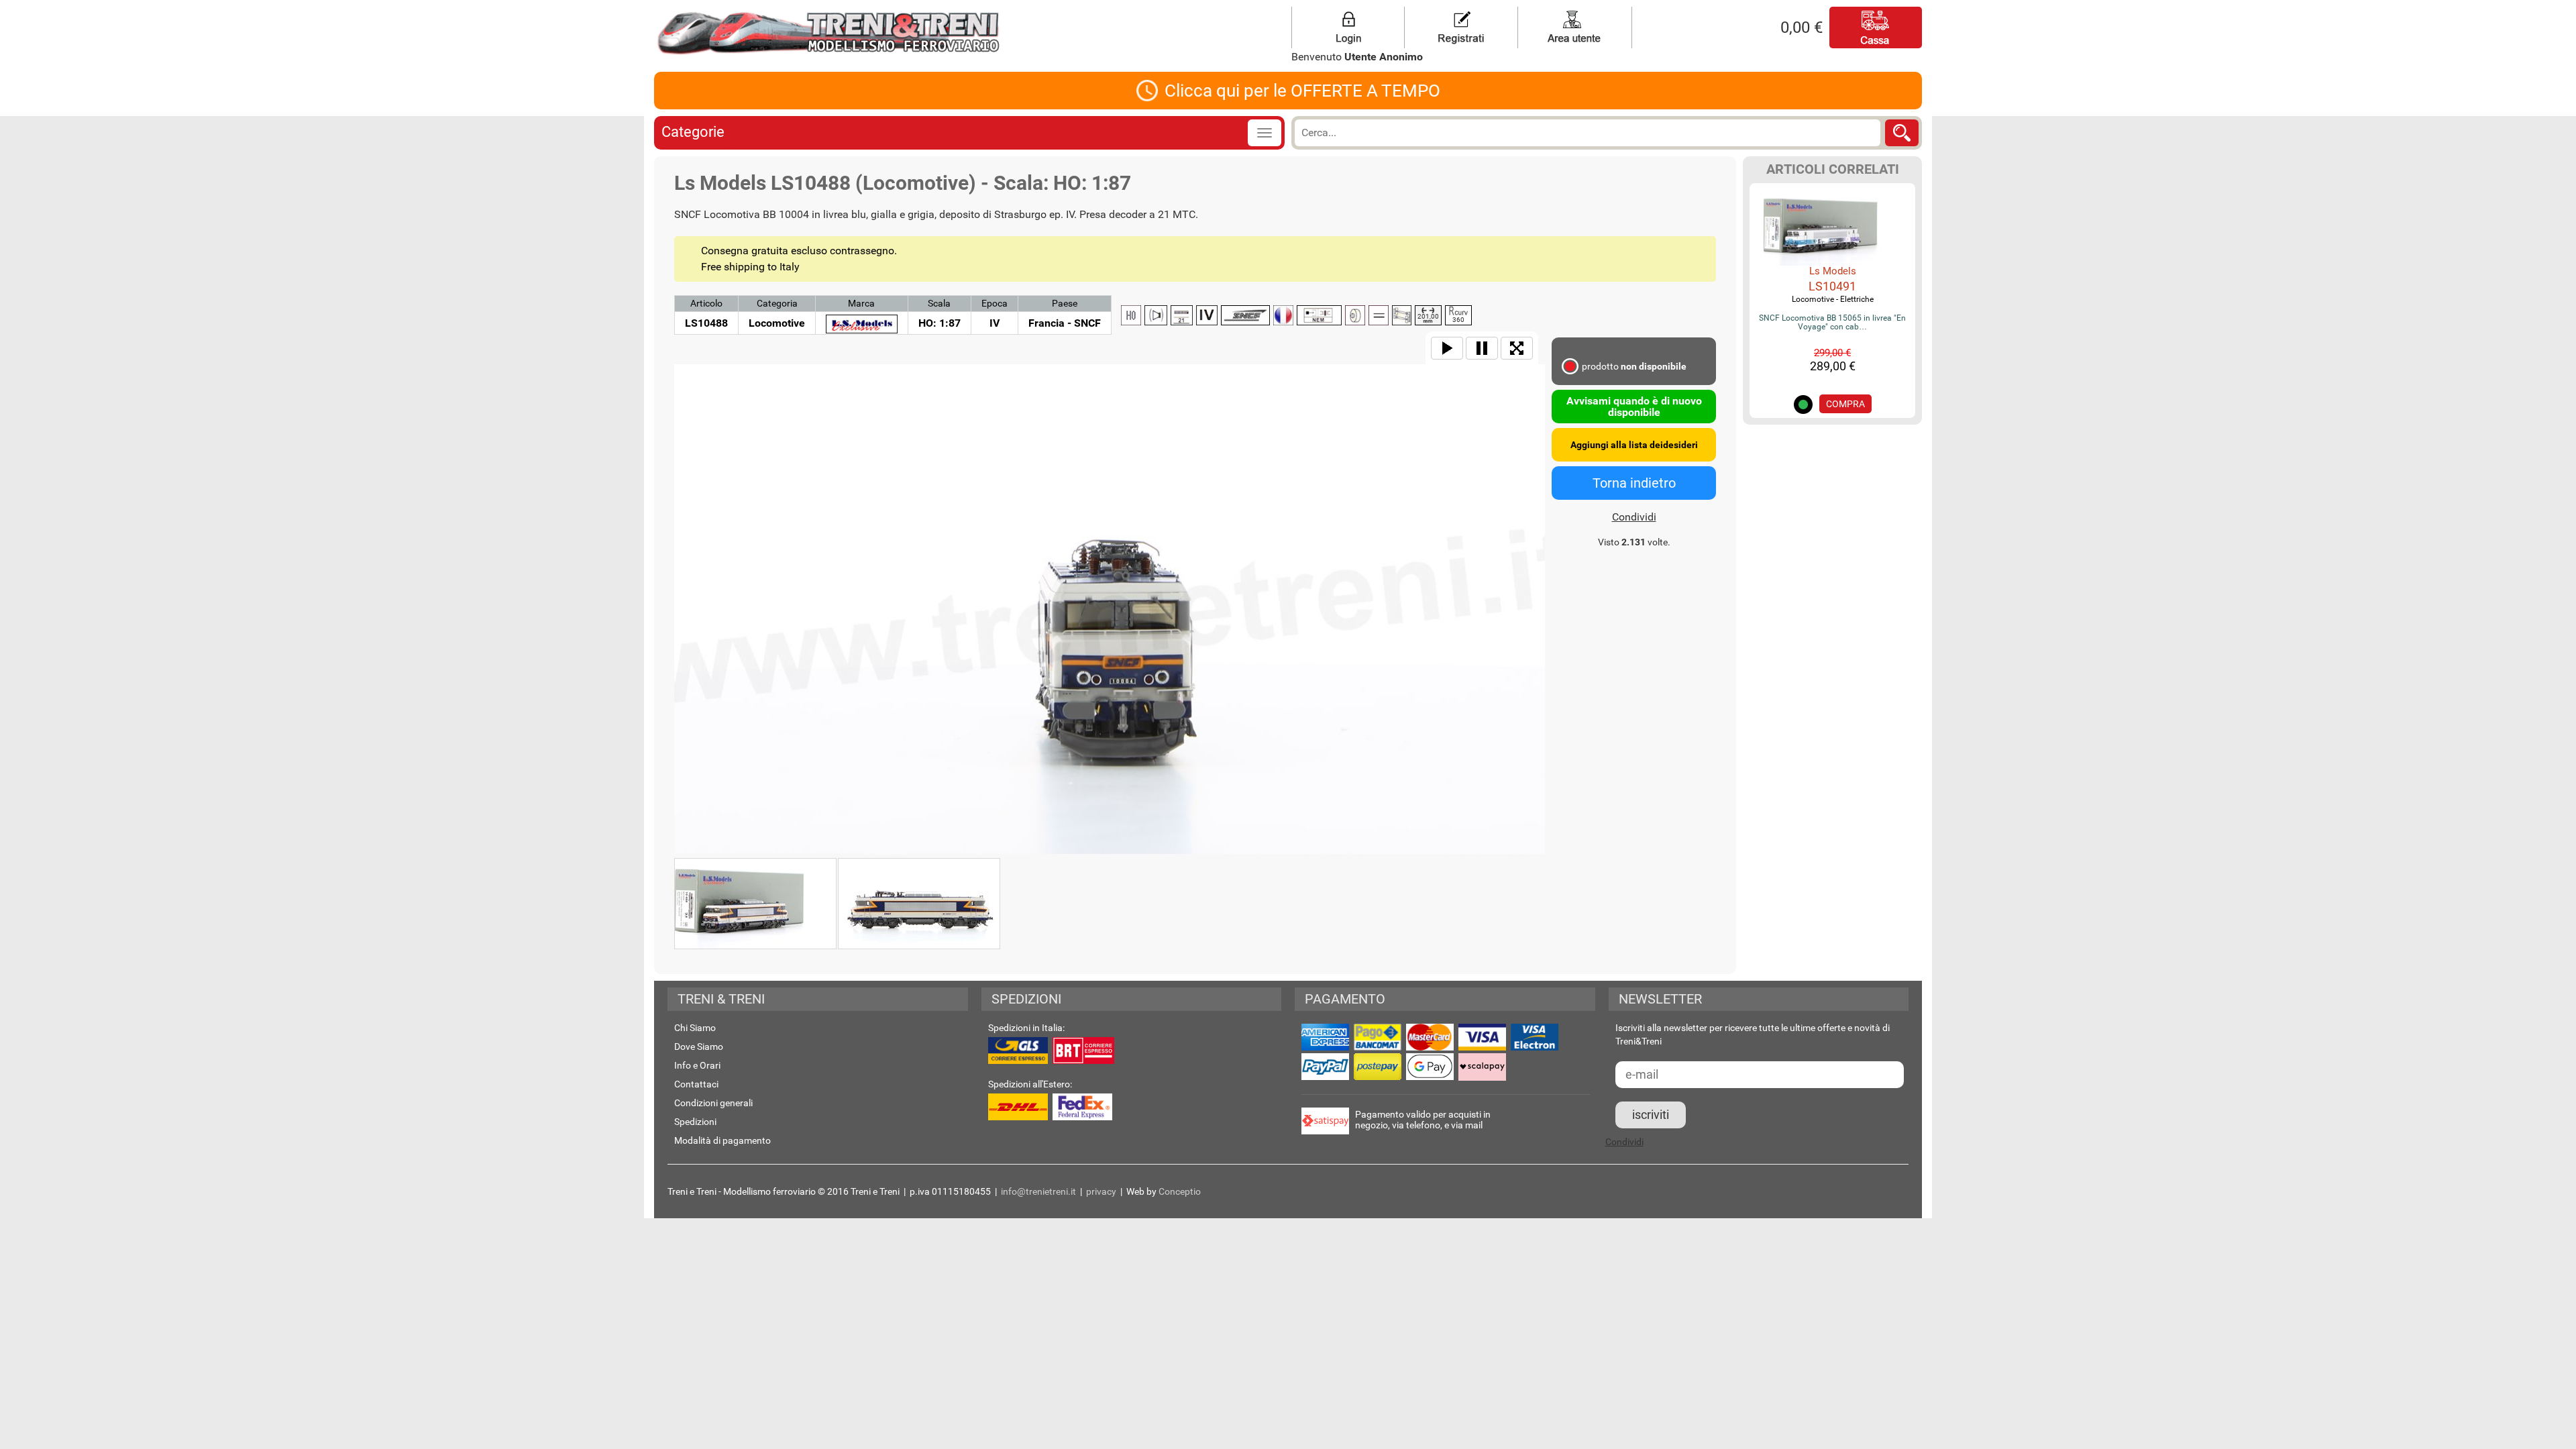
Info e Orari (697, 1065)
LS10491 (1832, 286)
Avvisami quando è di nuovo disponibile (1634, 407)
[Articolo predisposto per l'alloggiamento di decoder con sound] (1156, 315)
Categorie (693, 132)
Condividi (1634, 517)
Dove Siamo (699, 1046)
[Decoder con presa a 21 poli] (1182, 315)
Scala (939, 303)
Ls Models (1833, 271)
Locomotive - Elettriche (1833, 299)
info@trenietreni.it (1038, 1191)
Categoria (777, 303)
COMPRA (1845, 404)
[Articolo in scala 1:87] (1131, 315)
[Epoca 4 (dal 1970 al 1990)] (1207, 315)
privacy (1101, 1191)
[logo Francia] (1283, 315)
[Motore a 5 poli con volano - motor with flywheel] (1355, 315)
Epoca (995, 303)
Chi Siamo (695, 1028)
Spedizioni (695, 1122)
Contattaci (696, 1084)
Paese (1065, 303)
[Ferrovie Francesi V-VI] (1245, 315)
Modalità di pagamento (722, 1140)
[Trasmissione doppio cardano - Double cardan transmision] (1402, 315)
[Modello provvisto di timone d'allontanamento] (1320, 315)
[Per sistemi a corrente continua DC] (1379, 315)
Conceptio (1180, 1191)
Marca (861, 303)
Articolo (706, 303)
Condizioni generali (713, 1103)
